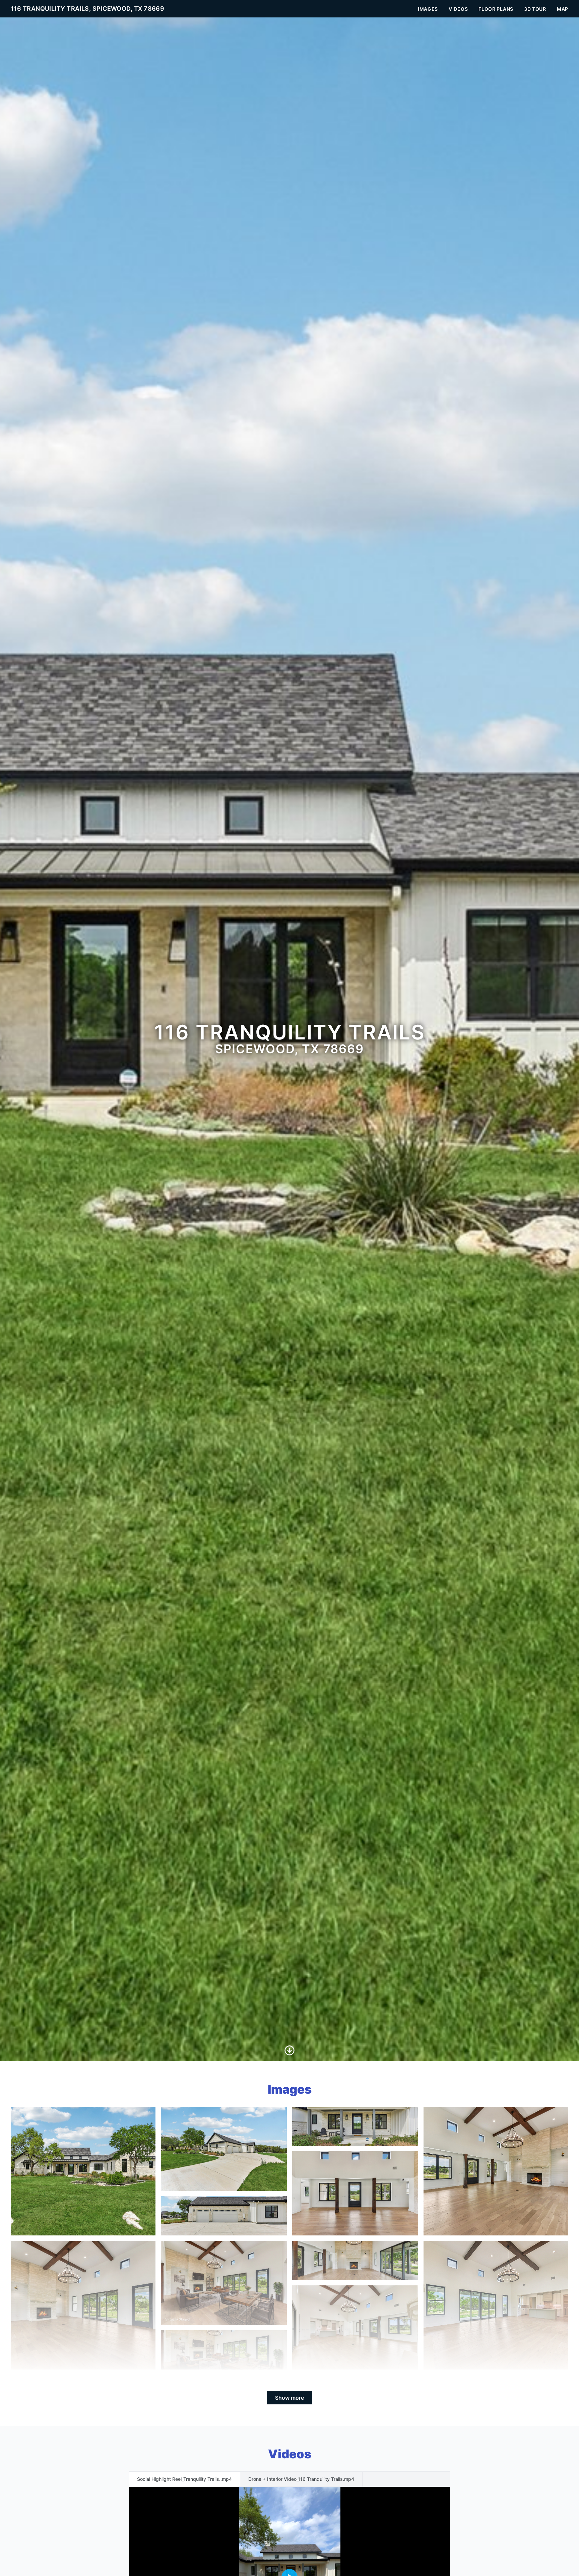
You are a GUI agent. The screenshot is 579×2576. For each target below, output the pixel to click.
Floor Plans (496, 9)
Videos (458, 9)
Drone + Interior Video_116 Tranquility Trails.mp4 (301, 2479)
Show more (289, 2398)
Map (563, 9)
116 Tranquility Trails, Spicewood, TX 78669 (87, 9)
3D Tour (535, 9)
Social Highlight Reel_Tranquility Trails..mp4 (184, 2479)
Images (428, 9)
